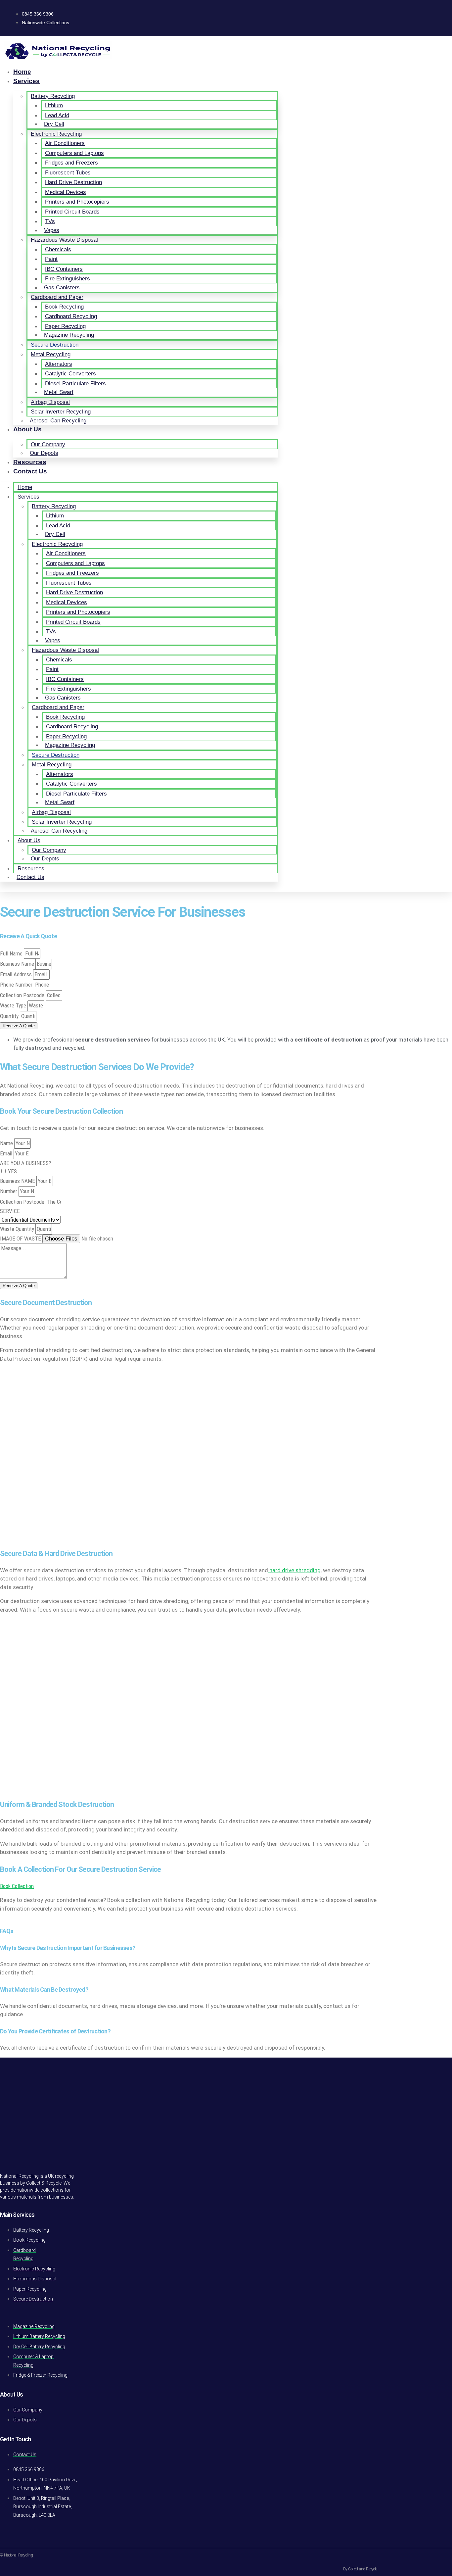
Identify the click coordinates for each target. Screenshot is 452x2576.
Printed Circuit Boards (72, 212)
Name (7, 1143)
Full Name (12, 953)
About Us (27, 429)
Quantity (10, 1016)
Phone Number (17, 985)
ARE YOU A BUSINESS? (25, 1163)
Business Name (18, 964)
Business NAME (18, 1181)
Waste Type (14, 1005)
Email (7, 1153)
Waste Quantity (18, 1229)
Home (22, 72)
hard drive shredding (294, 1570)
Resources (30, 462)
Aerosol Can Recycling (58, 421)
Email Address (17, 974)
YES (12, 1171)
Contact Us (30, 471)
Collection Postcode (23, 995)
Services (26, 81)
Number (9, 1191)
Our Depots (44, 453)
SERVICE (10, 1211)
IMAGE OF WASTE (21, 1239)
